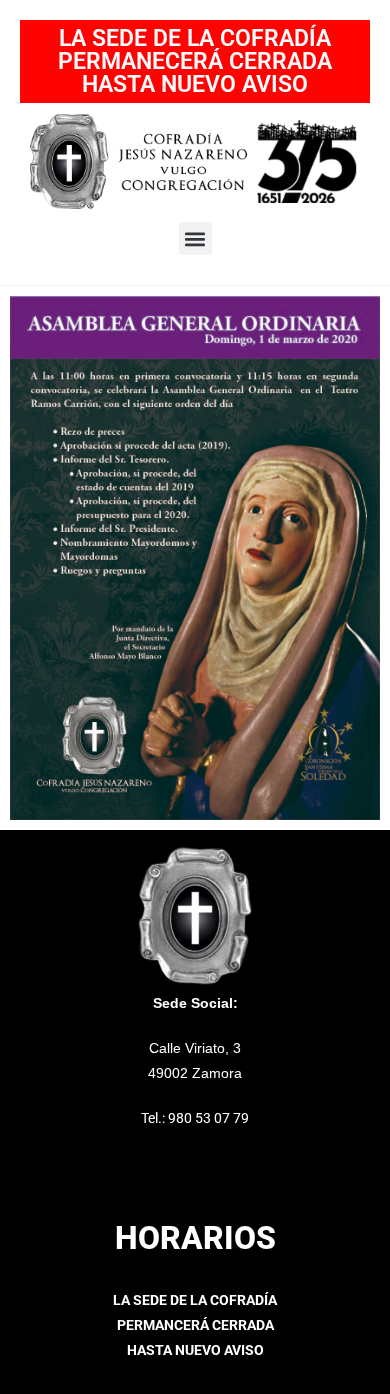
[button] (195, 238)
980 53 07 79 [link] (208, 1118)
